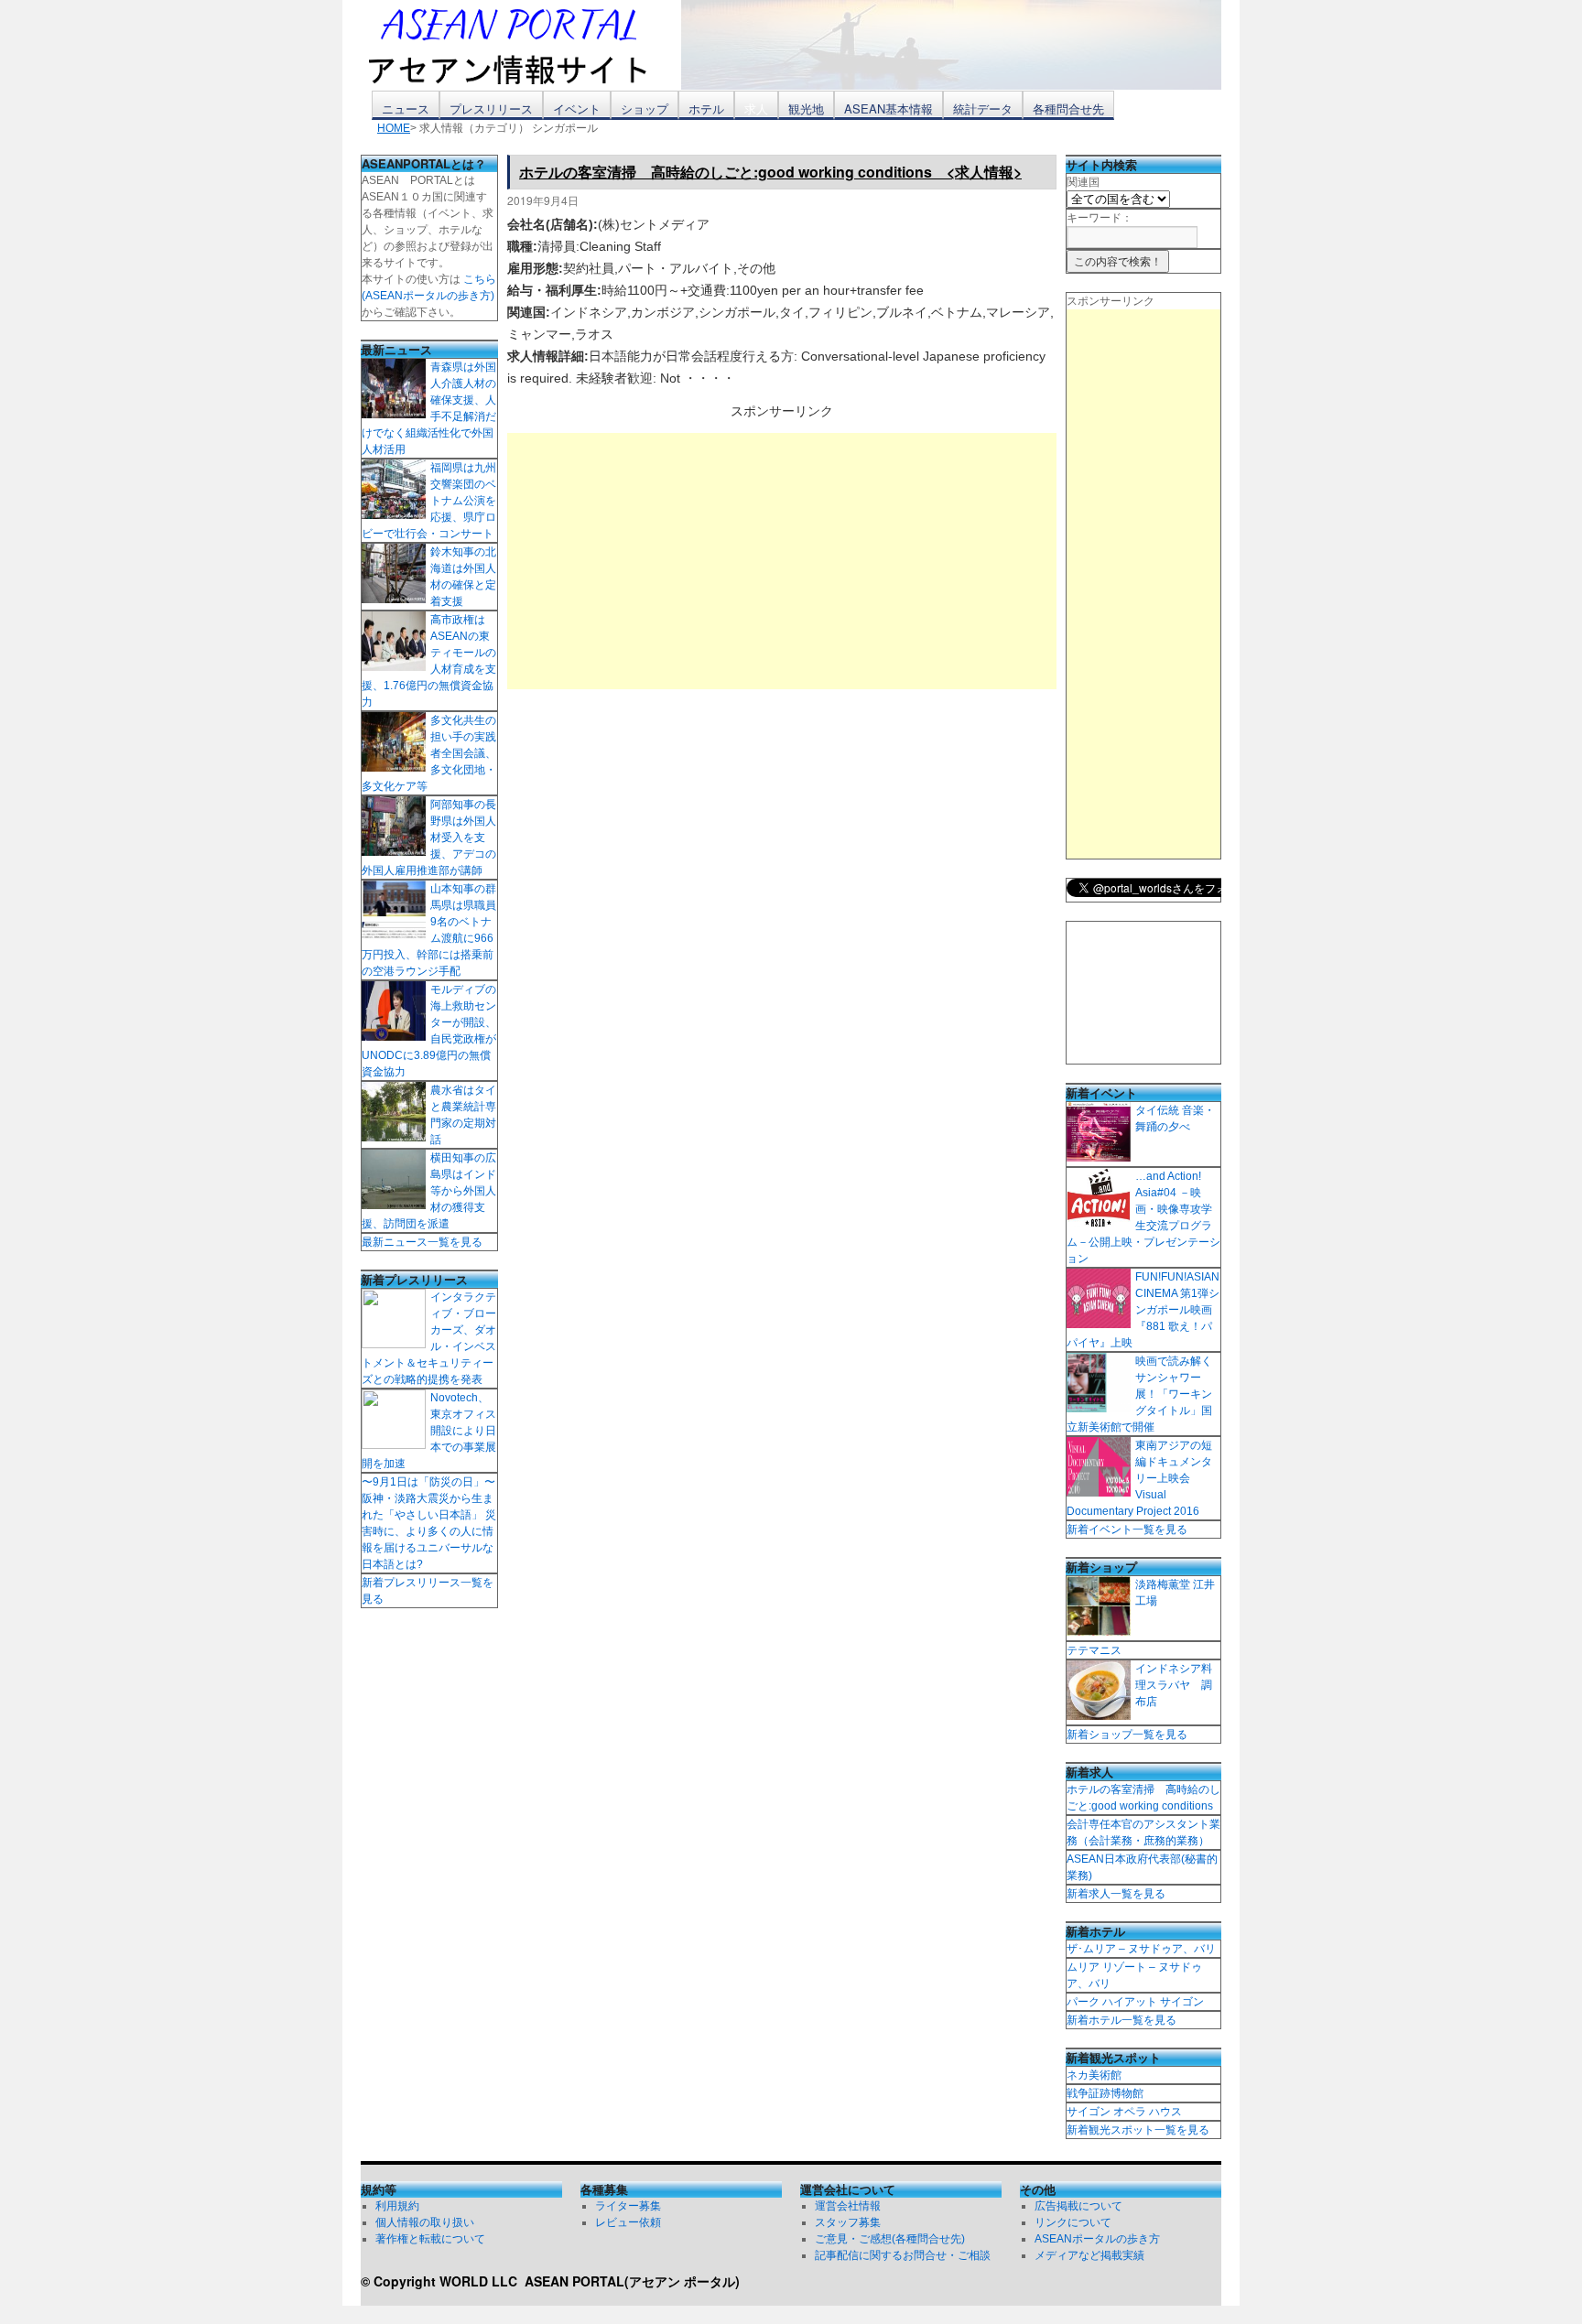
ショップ (645, 108)
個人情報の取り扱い (425, 2222)
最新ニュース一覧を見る (422, 1242)
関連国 (1083, 182)
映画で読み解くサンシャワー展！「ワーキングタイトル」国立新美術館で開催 (1139, 1394)
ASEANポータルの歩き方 (1097, 2239)
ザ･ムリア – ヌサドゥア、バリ (1141, 1949)
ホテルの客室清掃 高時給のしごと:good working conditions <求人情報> (770, 172)
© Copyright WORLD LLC (443, 2281)
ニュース (406, 108)
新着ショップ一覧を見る (1127, 1735)
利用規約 (397, 2206)
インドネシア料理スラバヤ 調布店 (1174, 1685)
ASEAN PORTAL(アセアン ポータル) (632, 2281)
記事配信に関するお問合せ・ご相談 (903, 2255)
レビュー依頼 (628, 2222)
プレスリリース (491, 108)
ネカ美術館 (1094, 2075)
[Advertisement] (782, 561)
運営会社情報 (848, 2206)
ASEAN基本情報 (889, 108)
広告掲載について (1078, 2206)
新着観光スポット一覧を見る (1138, 2130)
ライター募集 (628, 2206)
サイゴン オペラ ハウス (1124, 2112)
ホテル (706, 108)
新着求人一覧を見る (1116, 1894)
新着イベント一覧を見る (1127, 1530)
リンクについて (1073, 2222)
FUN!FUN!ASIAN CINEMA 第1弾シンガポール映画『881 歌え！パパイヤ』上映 (1143, 1310)
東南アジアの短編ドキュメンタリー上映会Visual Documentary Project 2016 (1139, 1478)
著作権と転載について (430, 2239)
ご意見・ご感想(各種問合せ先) (890, 2239)
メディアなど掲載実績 (1089, 2255)
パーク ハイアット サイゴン (1135, 2002)
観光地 (806, 108)
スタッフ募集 (848, 2222)
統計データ (983, 108)
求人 (756, 108)
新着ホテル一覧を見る (1121, 2020)
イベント (577, 108)
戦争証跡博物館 (1105, 2093)
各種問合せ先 (1068, 108)
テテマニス (1094, 1650)
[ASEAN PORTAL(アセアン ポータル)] (521, 45)
